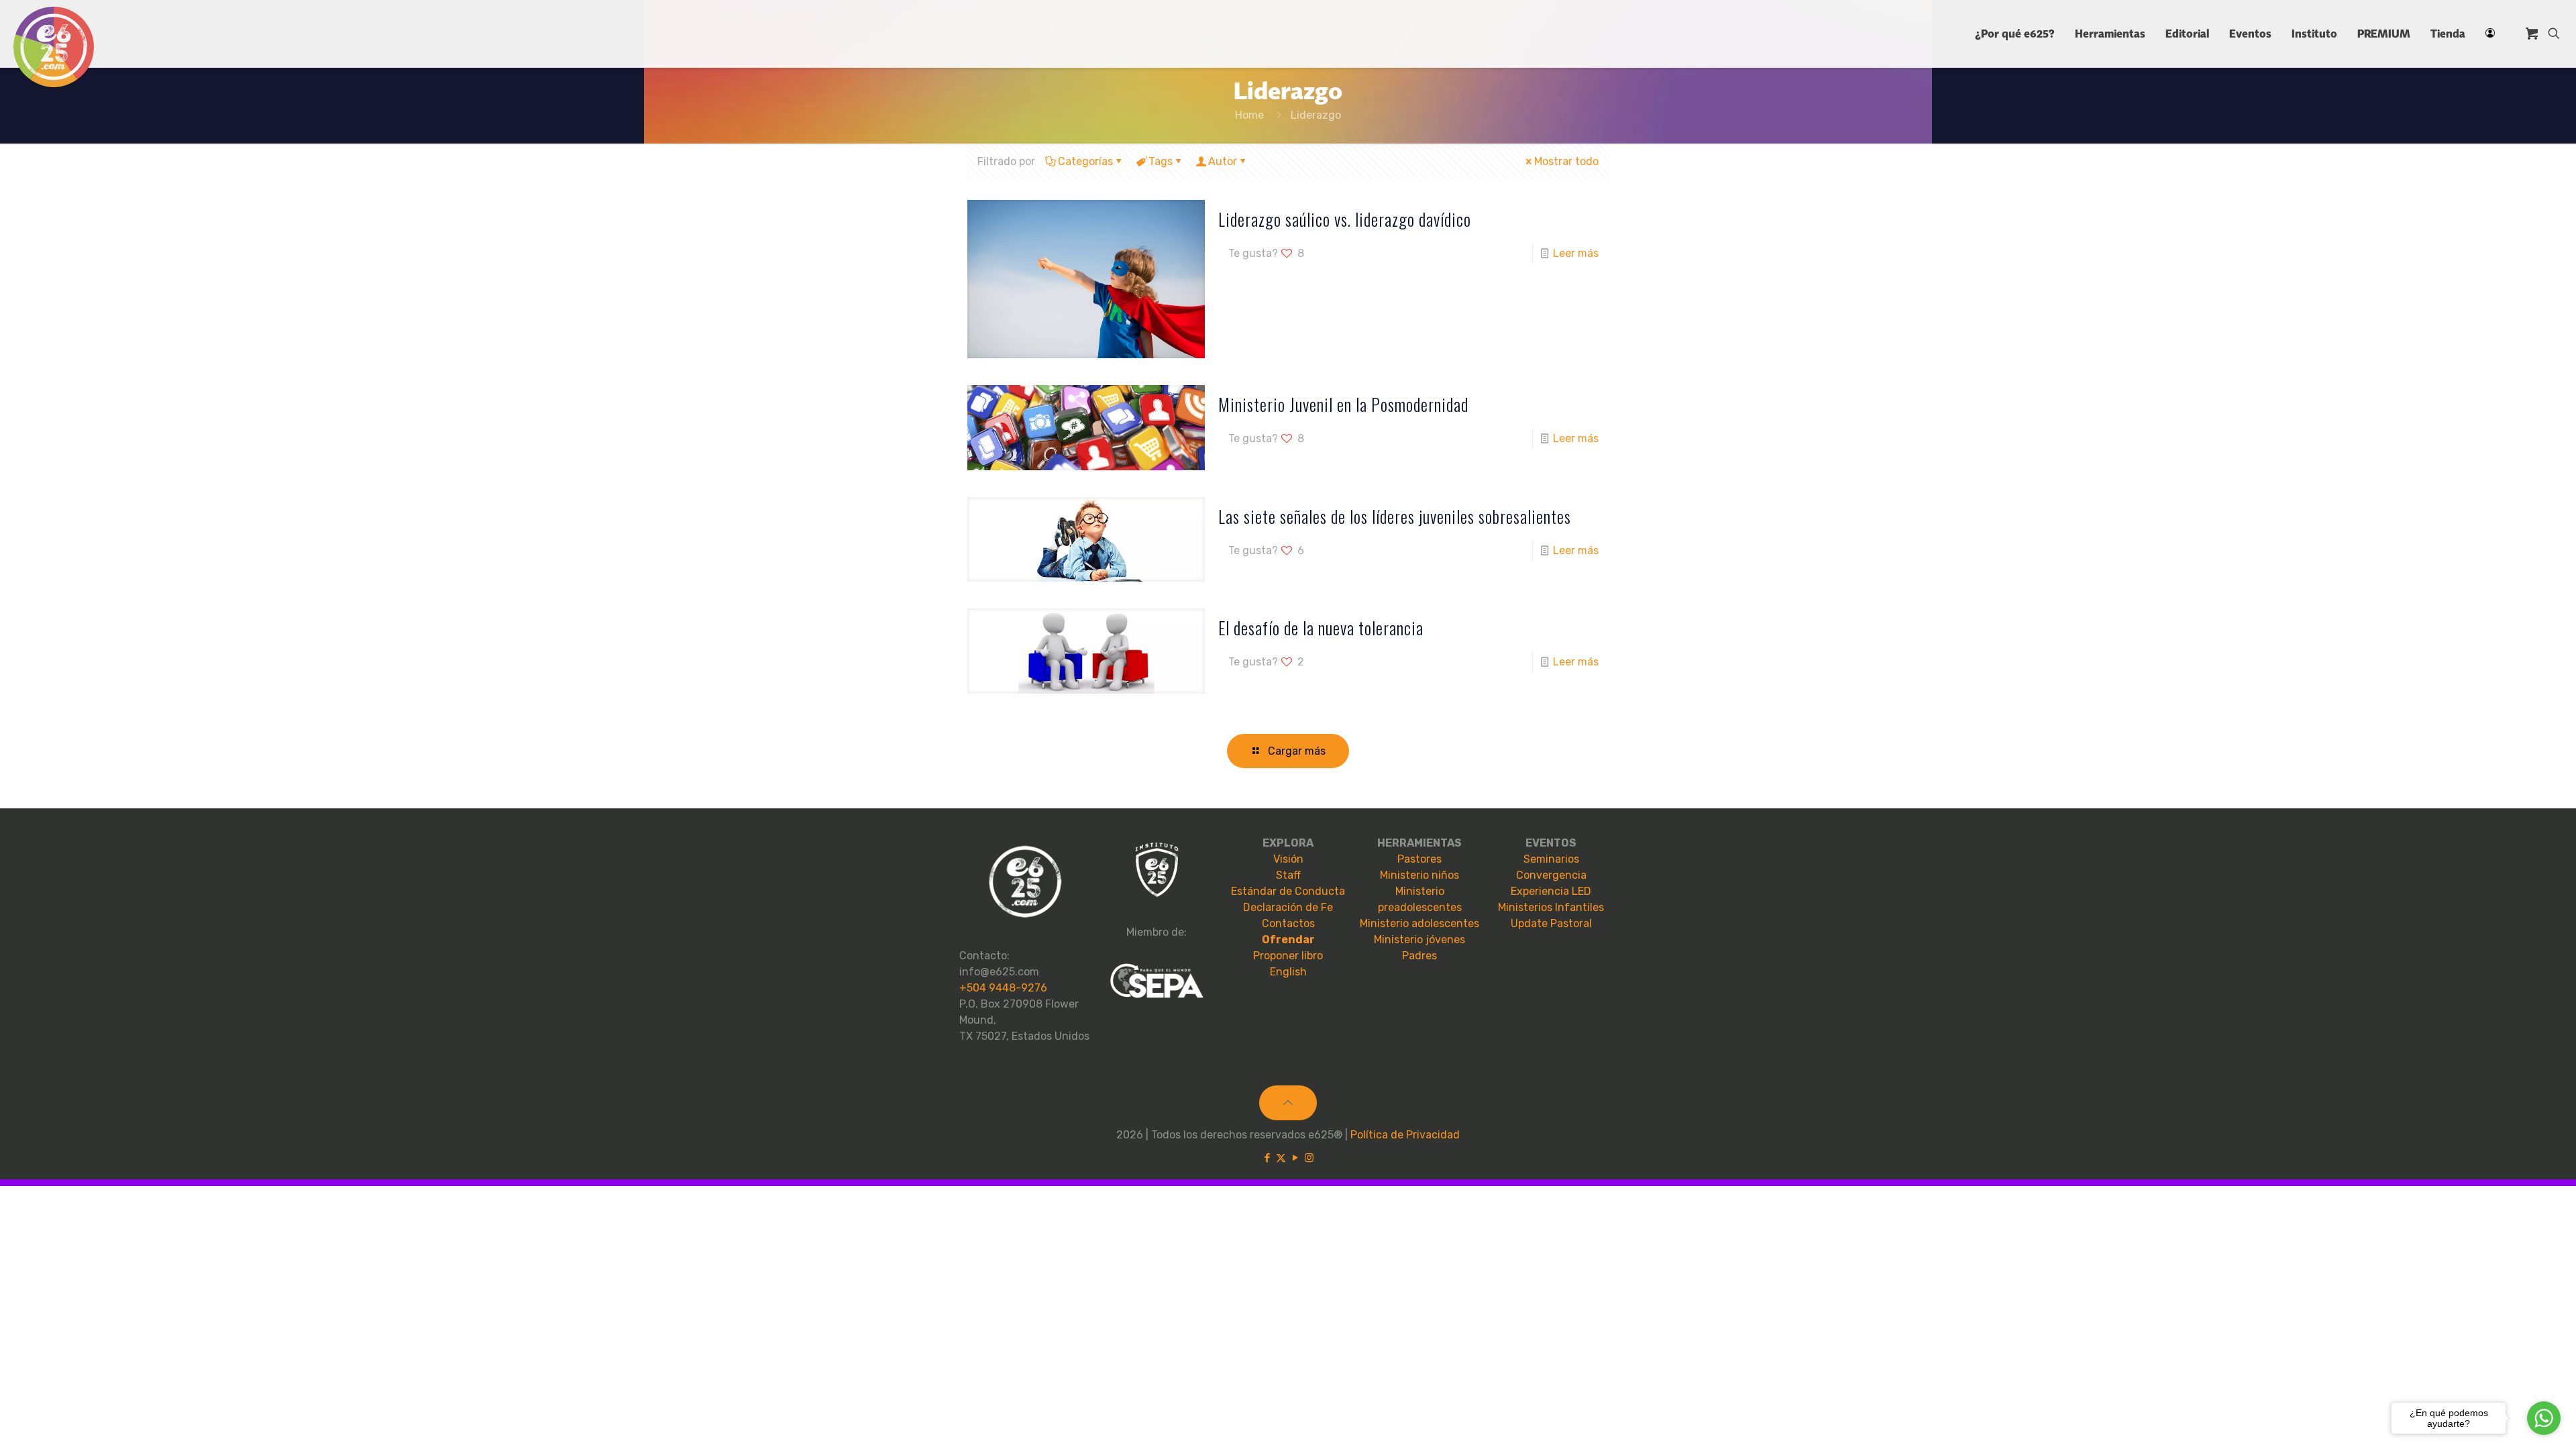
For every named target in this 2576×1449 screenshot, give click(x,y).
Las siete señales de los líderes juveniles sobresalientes (1395, 516)
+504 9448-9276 (1003, 988)
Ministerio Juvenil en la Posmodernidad (1343, 404)
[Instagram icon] (1309, 1158)
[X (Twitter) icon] (1281, 1158)
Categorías (1085, 161)
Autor (1223, 161)
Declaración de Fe (1288, 907)
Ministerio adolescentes (1419, 923)
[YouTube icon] (1295, 1158)
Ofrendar (1288, 940)
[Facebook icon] (1267, 1158)
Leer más (1576, 253)
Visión (1288, 859)
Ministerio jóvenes (1419, 940)
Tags (1161, 161)
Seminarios (1551, 859)
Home (1249, 115)
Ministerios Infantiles (1551, 907)
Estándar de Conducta (1288, 891)
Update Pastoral (1551, 923)
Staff (1288, 875)
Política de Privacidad (1405, 1135)
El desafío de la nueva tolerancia (1321, 628)
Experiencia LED (1551, 891)
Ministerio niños (1419, 875)
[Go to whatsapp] (2544, 1418)
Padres (1419, 956)
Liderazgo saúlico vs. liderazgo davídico (1345, 219)
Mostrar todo (1566, 161)
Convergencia (1551, 875)
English (1288, 972)
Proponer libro (1288, 956)
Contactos (1288, 923)
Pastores (1419, 859)
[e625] (54, 47)
